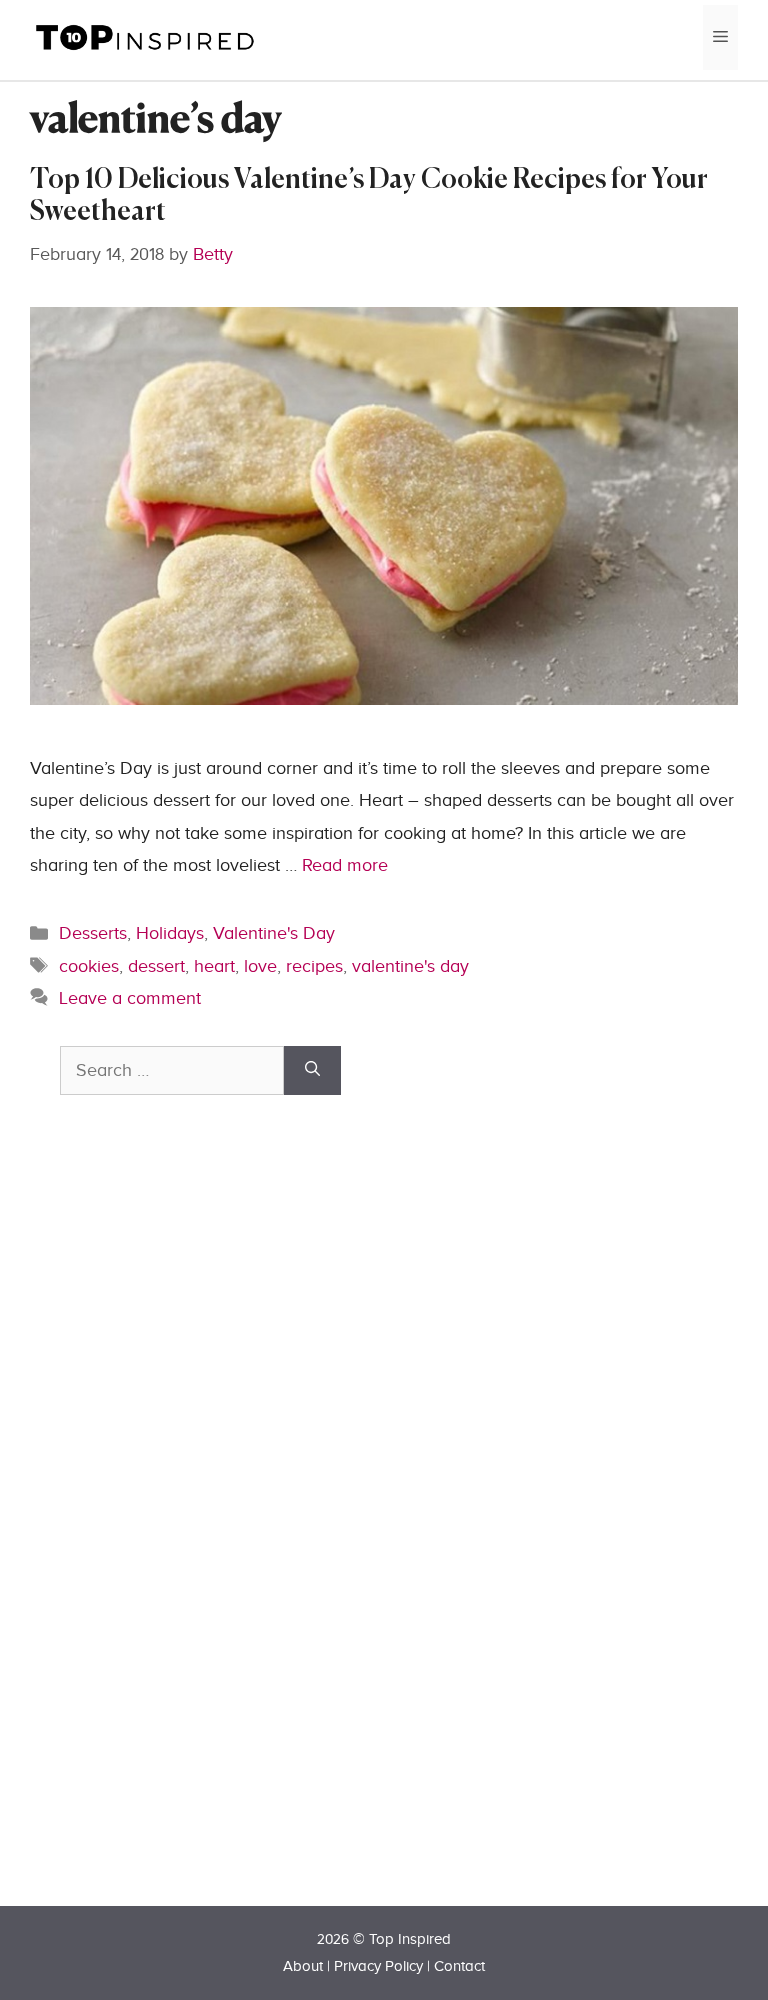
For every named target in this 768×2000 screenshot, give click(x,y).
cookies (89, 966)
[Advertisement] (210, 1536)
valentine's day (410, 966)
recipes (314, 966)
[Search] (312, 1070)
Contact (459, 1966)
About (303, 1966)
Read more (345, 865)
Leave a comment (130, 998)
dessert (156, 966)
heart (214, 966)
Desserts (93, 933)
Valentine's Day (274, 933)
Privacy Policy (378, 1966)
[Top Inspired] (145, 36)
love (260, 966)
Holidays (170, 933)
